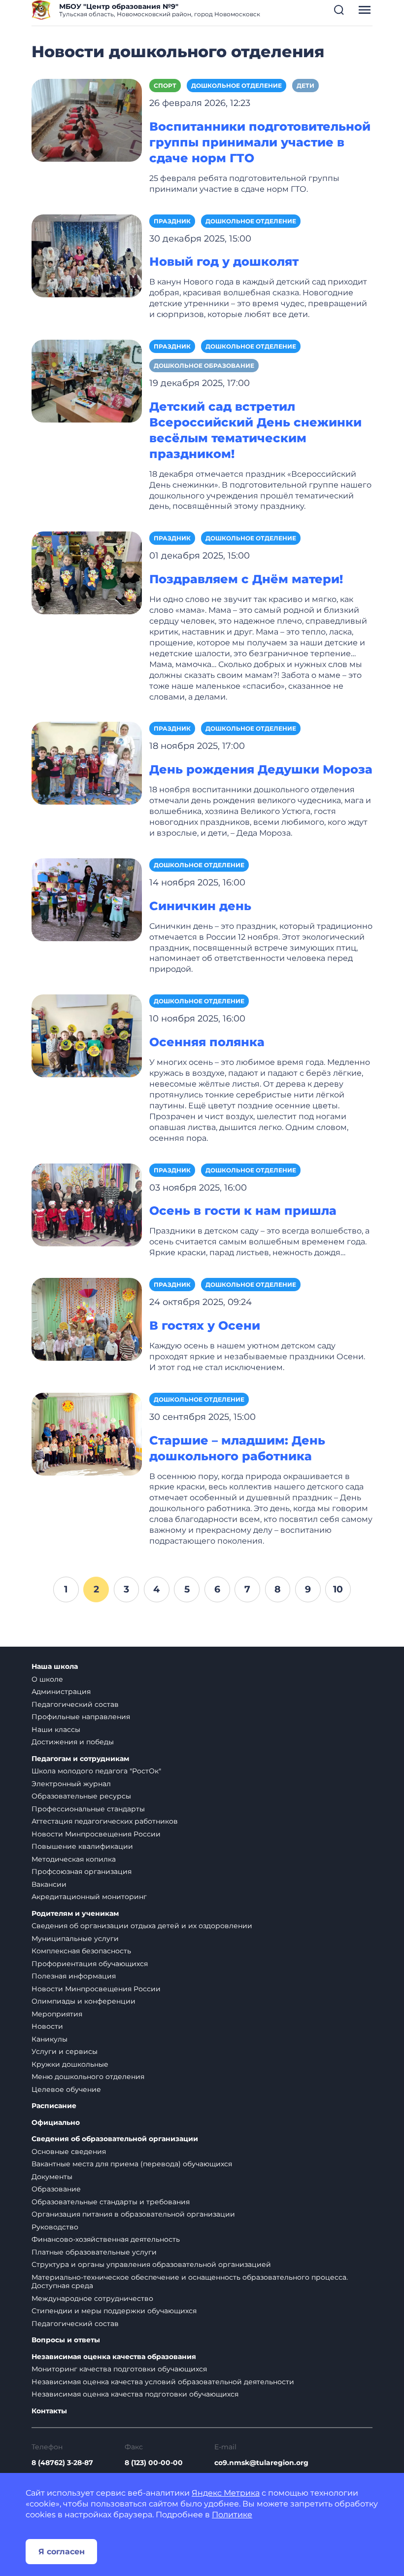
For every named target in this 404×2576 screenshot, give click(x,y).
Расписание (54, 2106)
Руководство (55, 2227)
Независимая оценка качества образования (114, 2357)
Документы (52, 2177)
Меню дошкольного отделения (88, 2077)
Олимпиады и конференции (84, 2001)
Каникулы (50, 2039)
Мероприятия (57, 2014)
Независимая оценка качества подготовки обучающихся (135, 2394)
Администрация (61, 1692)
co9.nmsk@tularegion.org (261, 2463)
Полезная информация (74, 1976)
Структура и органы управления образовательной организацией (151, 2264)
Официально (56, 2123)
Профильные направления (81, 1717)
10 (338, 1589)
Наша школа (55, 1667)
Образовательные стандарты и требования (111, 2202)
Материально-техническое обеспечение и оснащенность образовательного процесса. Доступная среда (190, 2282)
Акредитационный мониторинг (89, 1897)
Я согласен (62, 2552)
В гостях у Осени (205, 1325)
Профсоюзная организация (82, 1871)
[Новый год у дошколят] (87, 255)
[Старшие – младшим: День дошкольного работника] (87, 1433)
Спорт (165, 86)
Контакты (49, 2411)
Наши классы (56, 1729)
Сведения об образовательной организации (115, 2139)
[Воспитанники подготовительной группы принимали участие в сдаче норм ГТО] (87, 120)
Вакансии (49, 1884)
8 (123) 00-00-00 (154, 2463)
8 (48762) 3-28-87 (62, 2463)
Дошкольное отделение (236, 86)
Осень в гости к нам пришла (243, 1211)
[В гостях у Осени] (87, 1319)
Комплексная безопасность (81, 1951)
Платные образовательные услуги (94, 2252)
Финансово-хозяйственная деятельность (106, 2239)
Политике (232, 2515)
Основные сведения (69, 2152)
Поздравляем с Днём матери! (246, 579)
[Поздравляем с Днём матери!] (87, 573)
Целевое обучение (66, 2089)
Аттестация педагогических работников (105, 1821)
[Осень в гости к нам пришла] (87, 1204)
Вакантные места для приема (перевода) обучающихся (132, 2164)
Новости (47, 2026)
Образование (56, 2189)
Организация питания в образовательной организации (133, 2214)
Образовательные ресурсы (81, 1796)
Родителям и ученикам (75, 1914)
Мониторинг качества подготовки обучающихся (119, 2369)
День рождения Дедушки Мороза (261, 769)
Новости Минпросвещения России (96, 1834)
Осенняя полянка (207, 1042)
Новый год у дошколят (224, 262)
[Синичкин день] (87, 899)
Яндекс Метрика (226, 2493)
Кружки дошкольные (70, 2064)
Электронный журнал (71, 1784)
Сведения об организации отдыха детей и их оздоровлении (142, 1926)
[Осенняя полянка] (87, 1035)
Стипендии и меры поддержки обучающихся (114, 2311)
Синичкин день (200, 906)
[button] (339, 10)
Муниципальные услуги (75, 1939)
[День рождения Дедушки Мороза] (87, 763)
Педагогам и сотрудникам (80, 1759)
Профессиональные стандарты (88, 1809)
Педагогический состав (75, 1704)
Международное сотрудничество (92, 2298)
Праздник (172, 221)
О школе (47, 1679)
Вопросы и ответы (66, 2340)
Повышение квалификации (82, 1846)
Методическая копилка (74, 1859)
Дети (305, 86)
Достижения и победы (73, 1742)
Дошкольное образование (204, 366)
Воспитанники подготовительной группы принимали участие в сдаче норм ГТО (260, 142)
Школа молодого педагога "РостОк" (96, 1771)
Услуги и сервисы (65, 2051)
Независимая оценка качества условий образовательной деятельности (163, 2382)
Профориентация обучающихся (90, 1964)
